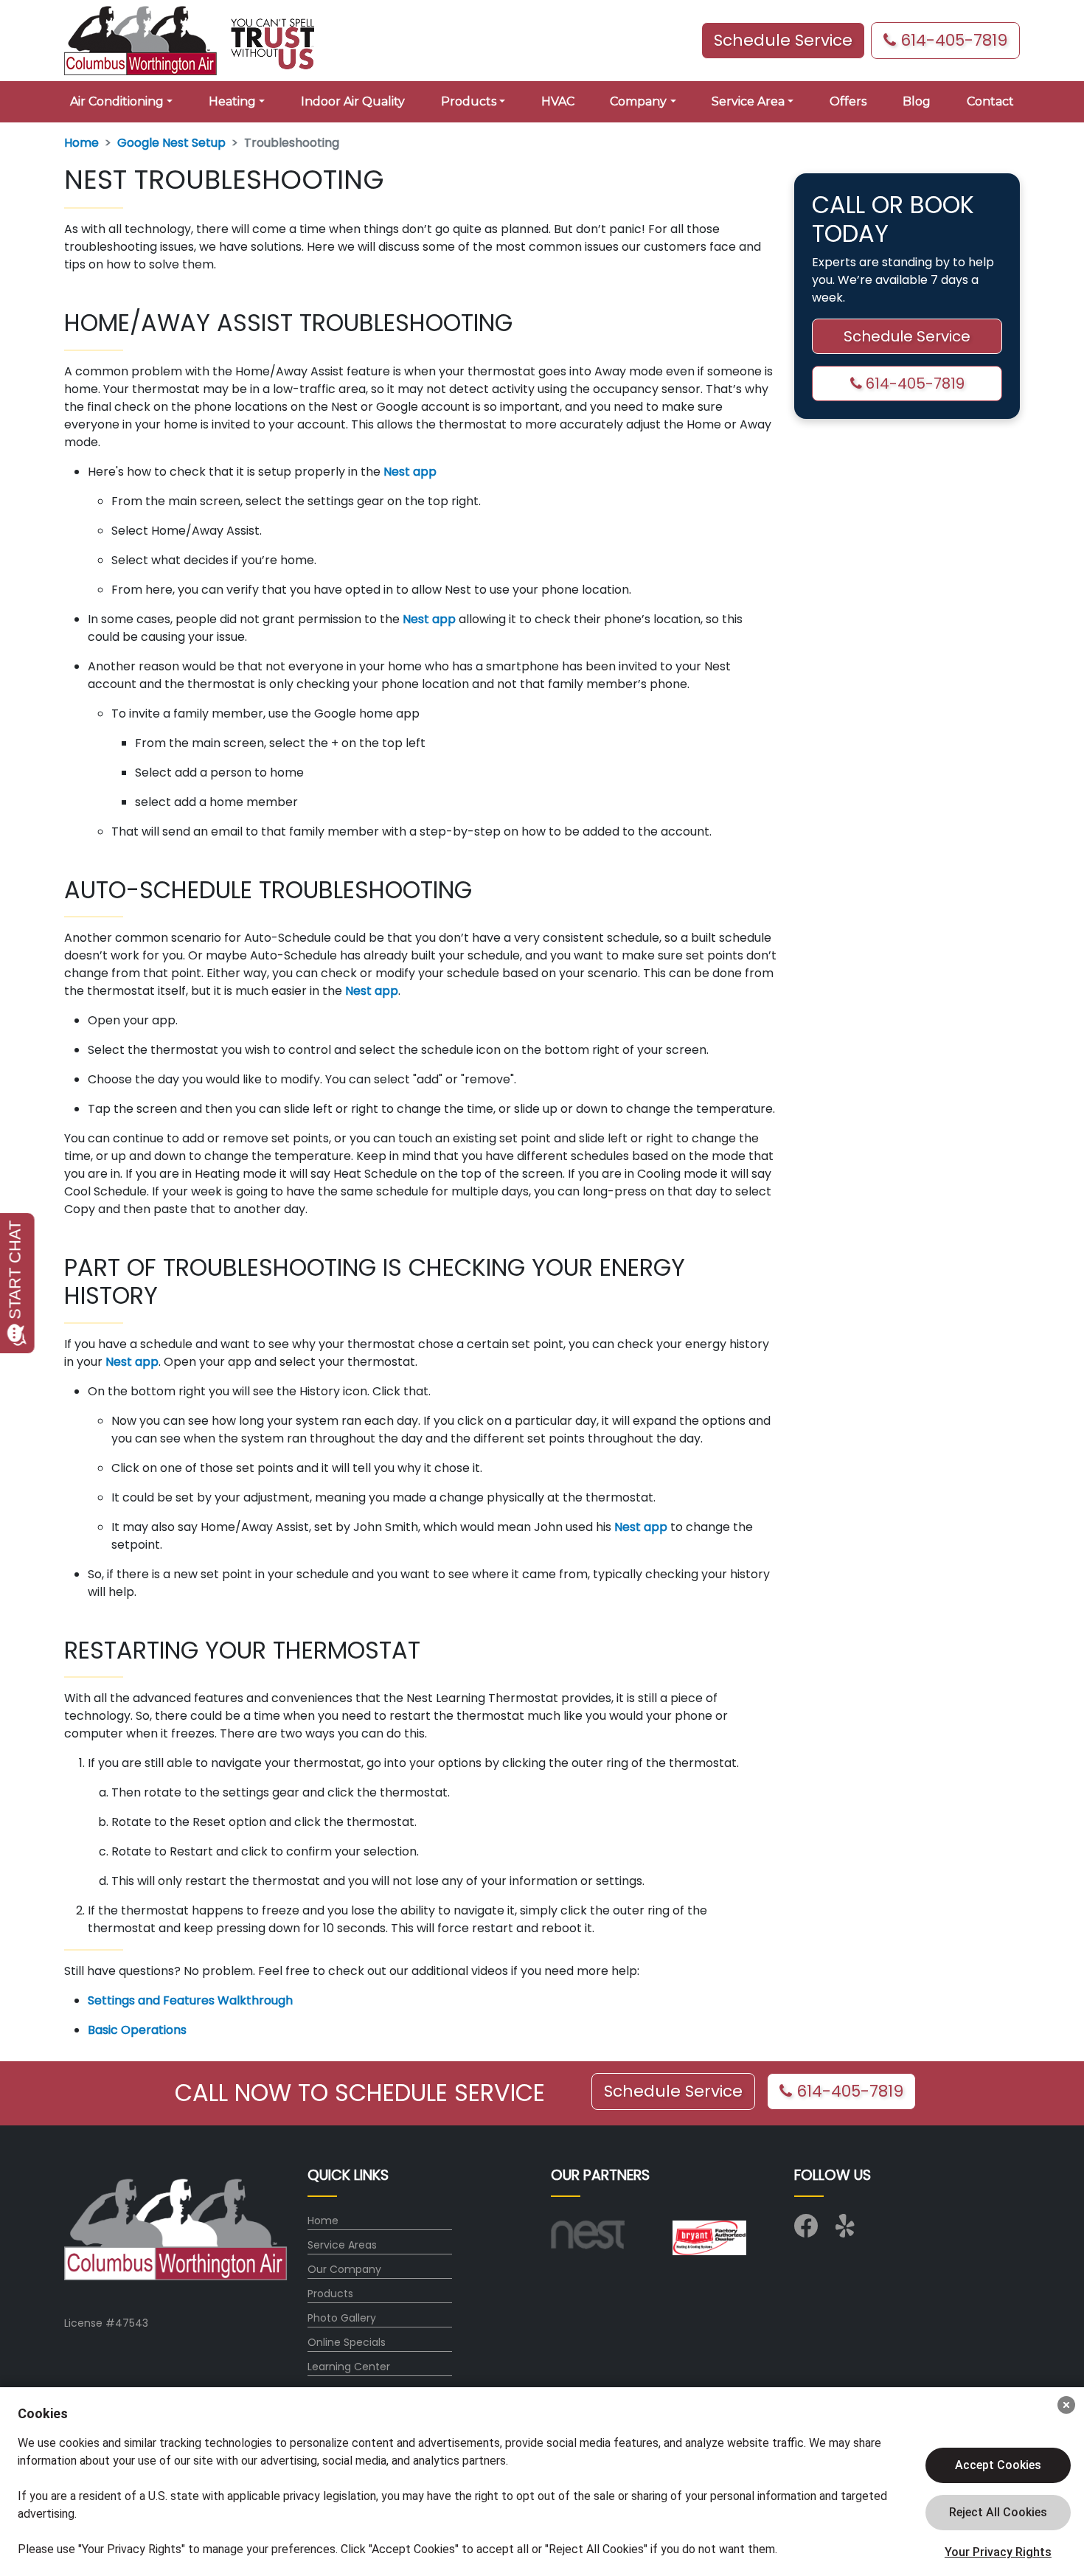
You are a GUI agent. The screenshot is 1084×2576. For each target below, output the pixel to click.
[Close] (1066, 2405)
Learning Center (349, 2367)
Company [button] (638, 101)
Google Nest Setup (171, 143)
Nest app (410, 472)
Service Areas (342, 2245)
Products (330, 2294)
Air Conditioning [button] (117, 101)
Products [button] (469, 101)
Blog (917, 101)
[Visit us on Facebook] (806, 2231)
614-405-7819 (952, 40)
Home (81, 143)
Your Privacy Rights (998, 2552)
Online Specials (347, 2342)
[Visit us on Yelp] (847, 2231)
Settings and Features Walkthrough (190, 2000)
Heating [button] (232, 101)
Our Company (344, 2269)
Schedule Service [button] (783, 40)
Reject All (998, 2513)
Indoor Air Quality (353, 101)
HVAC (558, 101)
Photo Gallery (342, 2318)
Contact (990, 101)
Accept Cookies (998, 2465)
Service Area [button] (748, 101)
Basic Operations (137, 2030)
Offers (848, 101)
